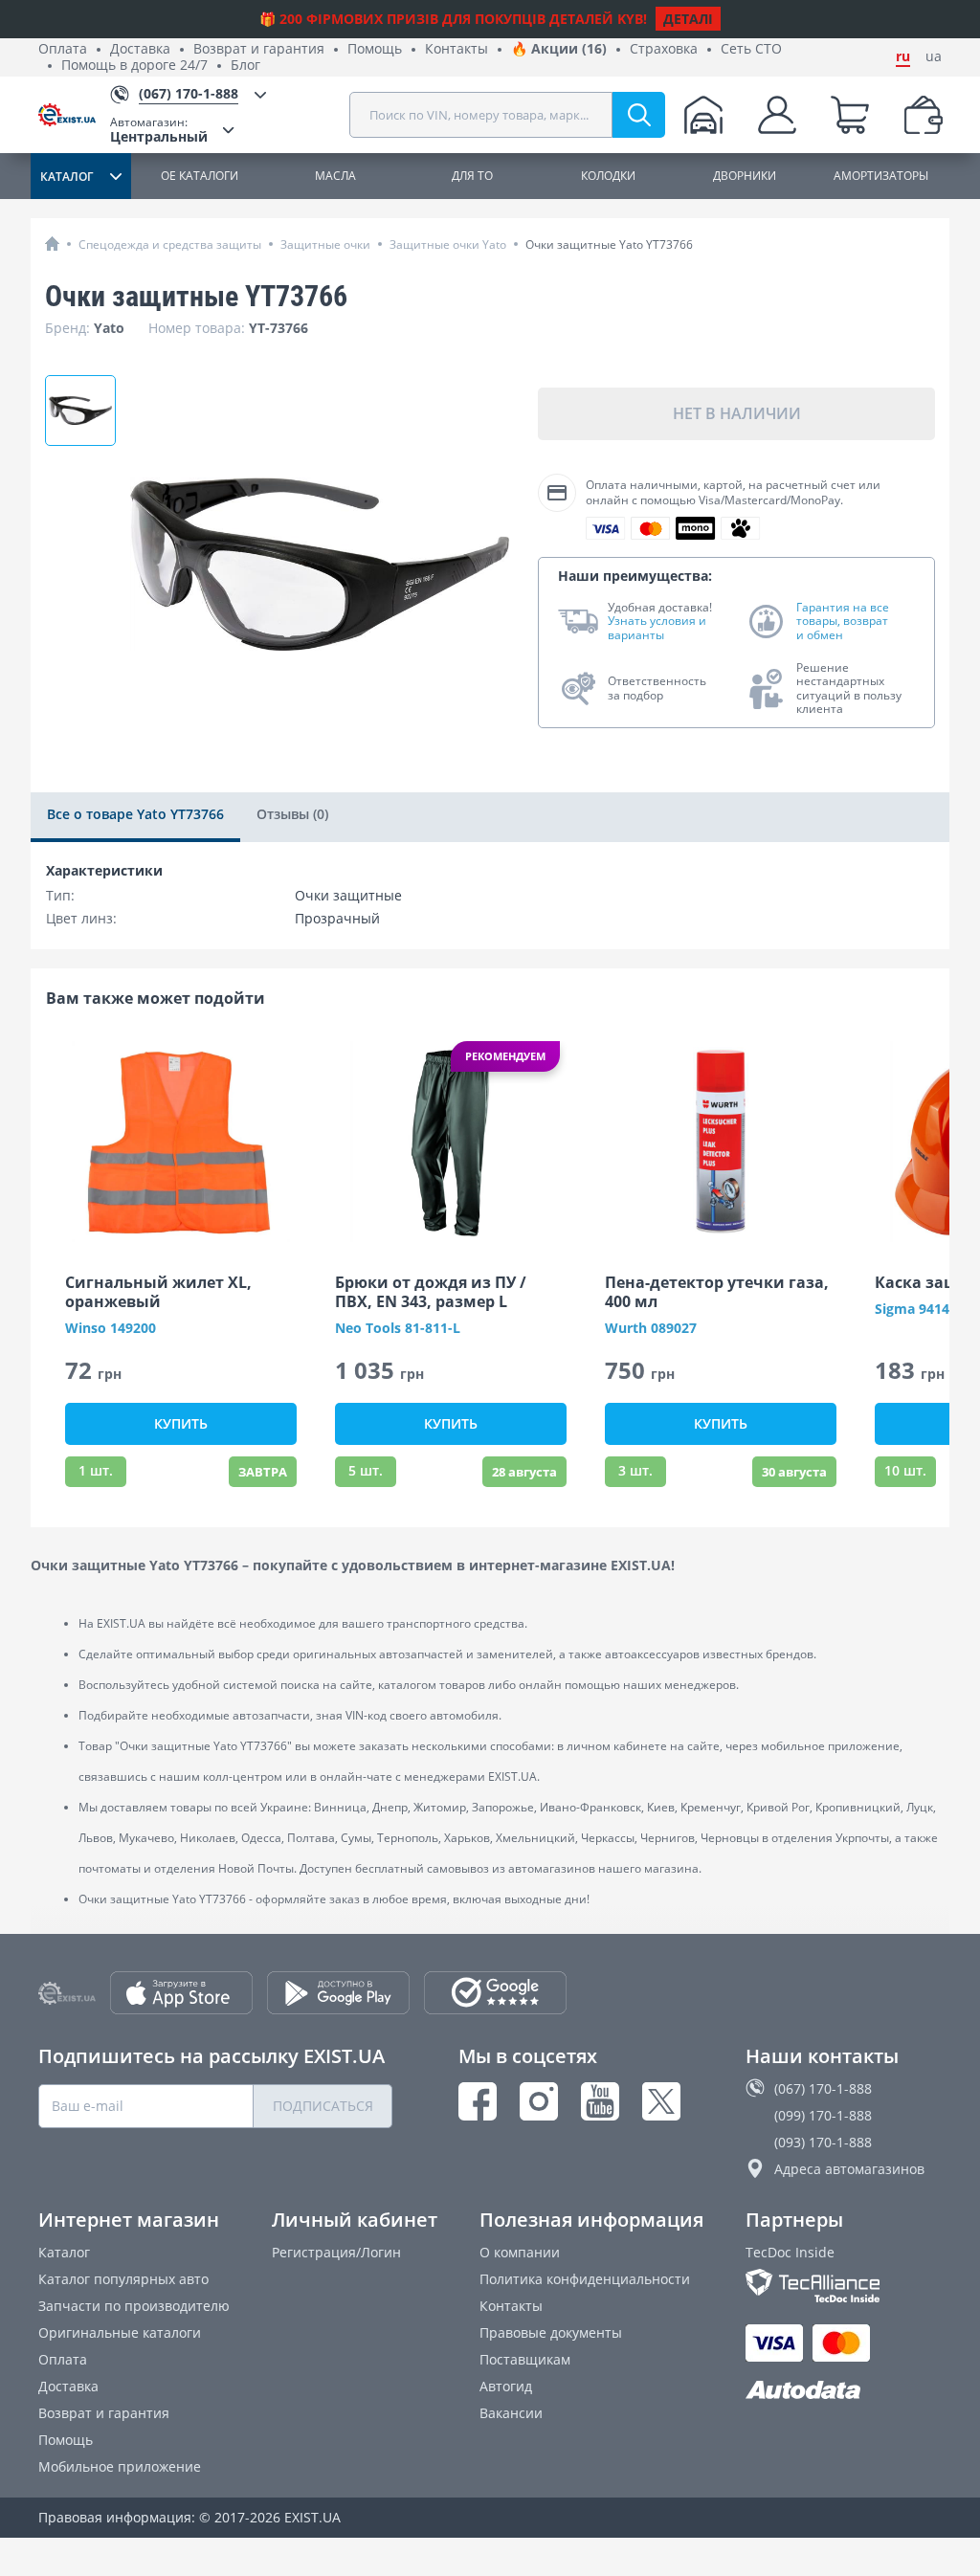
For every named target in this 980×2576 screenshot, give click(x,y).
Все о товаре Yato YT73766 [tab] (135, 814)
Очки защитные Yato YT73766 (609, 244)
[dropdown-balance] (924, 115)
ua (934, 56)
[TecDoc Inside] (844, 2286)
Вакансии (511, 2413)
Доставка (140, 49)
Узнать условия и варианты (657, 628)
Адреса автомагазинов (849, 2169)
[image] (181, 1142)
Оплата (63, 49)
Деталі (688, 19)
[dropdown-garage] (703, 115)
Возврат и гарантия (259, 49)
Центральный (159, 130)
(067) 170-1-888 (823, 2088)
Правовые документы (551, 2332)
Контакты (457, 49)
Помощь (375, 49)
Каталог (64, 2252)
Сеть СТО (751, 49)
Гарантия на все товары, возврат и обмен (843, 622)
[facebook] (478, 2101)
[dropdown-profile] (777, 115)
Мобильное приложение (120, 2466)
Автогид (506, 2386)
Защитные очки (325, 244)
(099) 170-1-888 (823, 2115)
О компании (520, 2252)
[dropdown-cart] (850, 115)
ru (903, 56)
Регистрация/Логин (336, 2252)
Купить (181, 1423)
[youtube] (600, 2101)
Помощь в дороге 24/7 (134, 66)
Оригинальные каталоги (120, 2332)
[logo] (74, 115)
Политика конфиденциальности (585, 2279)
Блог (245, 66)
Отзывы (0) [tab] (292, 814)
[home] (52, 244)
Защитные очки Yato (448, 244)
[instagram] (539, 2101)
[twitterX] (661, 2101)
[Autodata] (844, 2391)
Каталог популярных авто (123, 2279)
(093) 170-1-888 (823, 2142)
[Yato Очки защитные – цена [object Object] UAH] (80, 411)
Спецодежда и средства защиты (170, 244)
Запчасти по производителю (134, 2306)
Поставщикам (525, 2359)
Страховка (664, 49)
